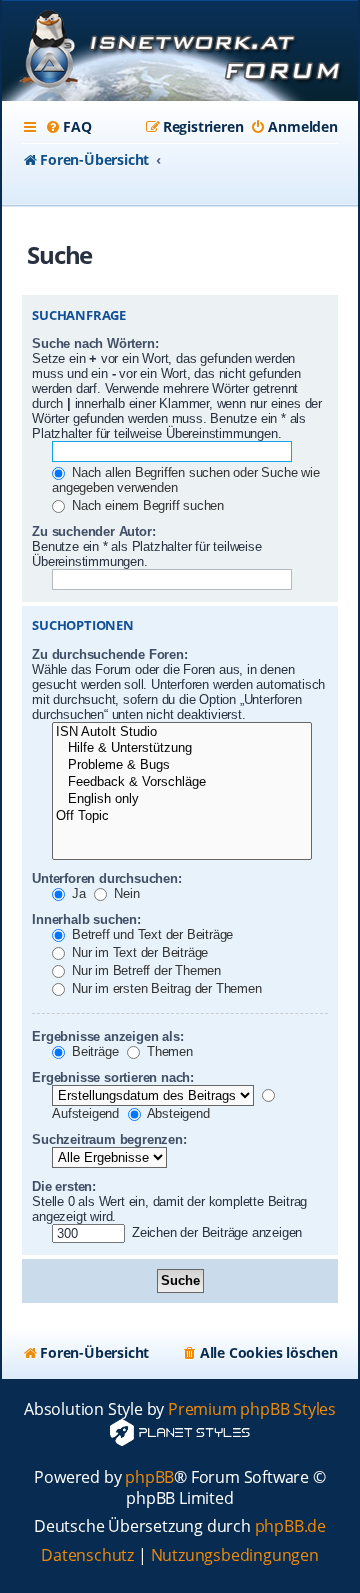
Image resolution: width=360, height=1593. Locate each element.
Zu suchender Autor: (93, 531)
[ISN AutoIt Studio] (182, 732)
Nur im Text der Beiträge (138, 952)
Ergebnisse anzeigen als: (107, 1036)
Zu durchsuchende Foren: (109, 654)
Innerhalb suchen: (86, 919)
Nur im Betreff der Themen (144, 970)
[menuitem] (68, 127)
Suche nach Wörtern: (95, 343)
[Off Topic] (182, 816)
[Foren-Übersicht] (180, 53)
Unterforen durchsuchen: (106, 878)
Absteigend (177, 1113)
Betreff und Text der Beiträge (150, 934)
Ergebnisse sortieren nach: (113, 1077)
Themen (168, 1051)
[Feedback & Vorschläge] (182, 782)
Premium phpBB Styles (252, 1409)
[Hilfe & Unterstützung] (182, 748)
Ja (76, 893)
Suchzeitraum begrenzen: (109, 1139)
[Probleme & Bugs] (182, 765)
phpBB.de (290, 1526)
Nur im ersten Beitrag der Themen (164, 988)
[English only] (182, 799)
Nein (124, 893)
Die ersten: (64, 1186)
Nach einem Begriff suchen (146, 505)
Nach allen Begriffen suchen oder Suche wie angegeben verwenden (185, 480)
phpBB (149, 1477)
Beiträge (93, 1051)
